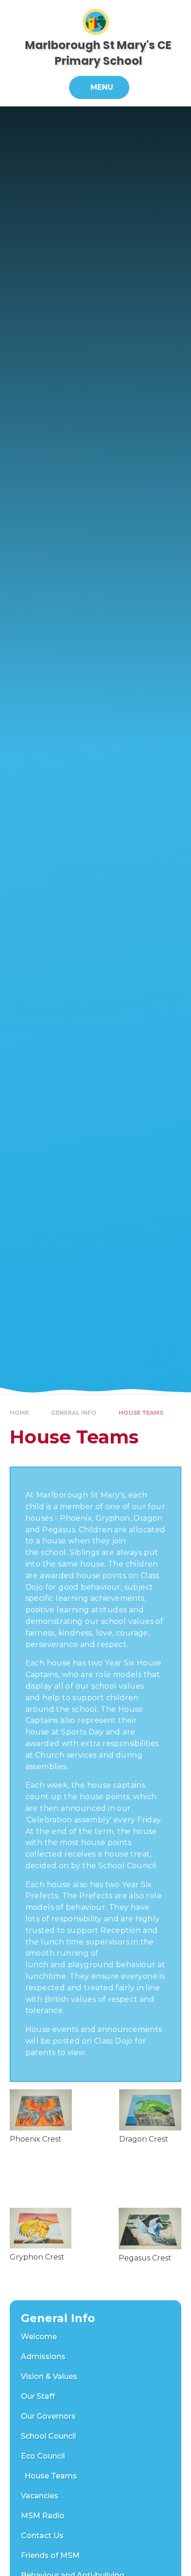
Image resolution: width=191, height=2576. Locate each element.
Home (19, 1413)
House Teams (141, 1413)
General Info (74, 1413)
